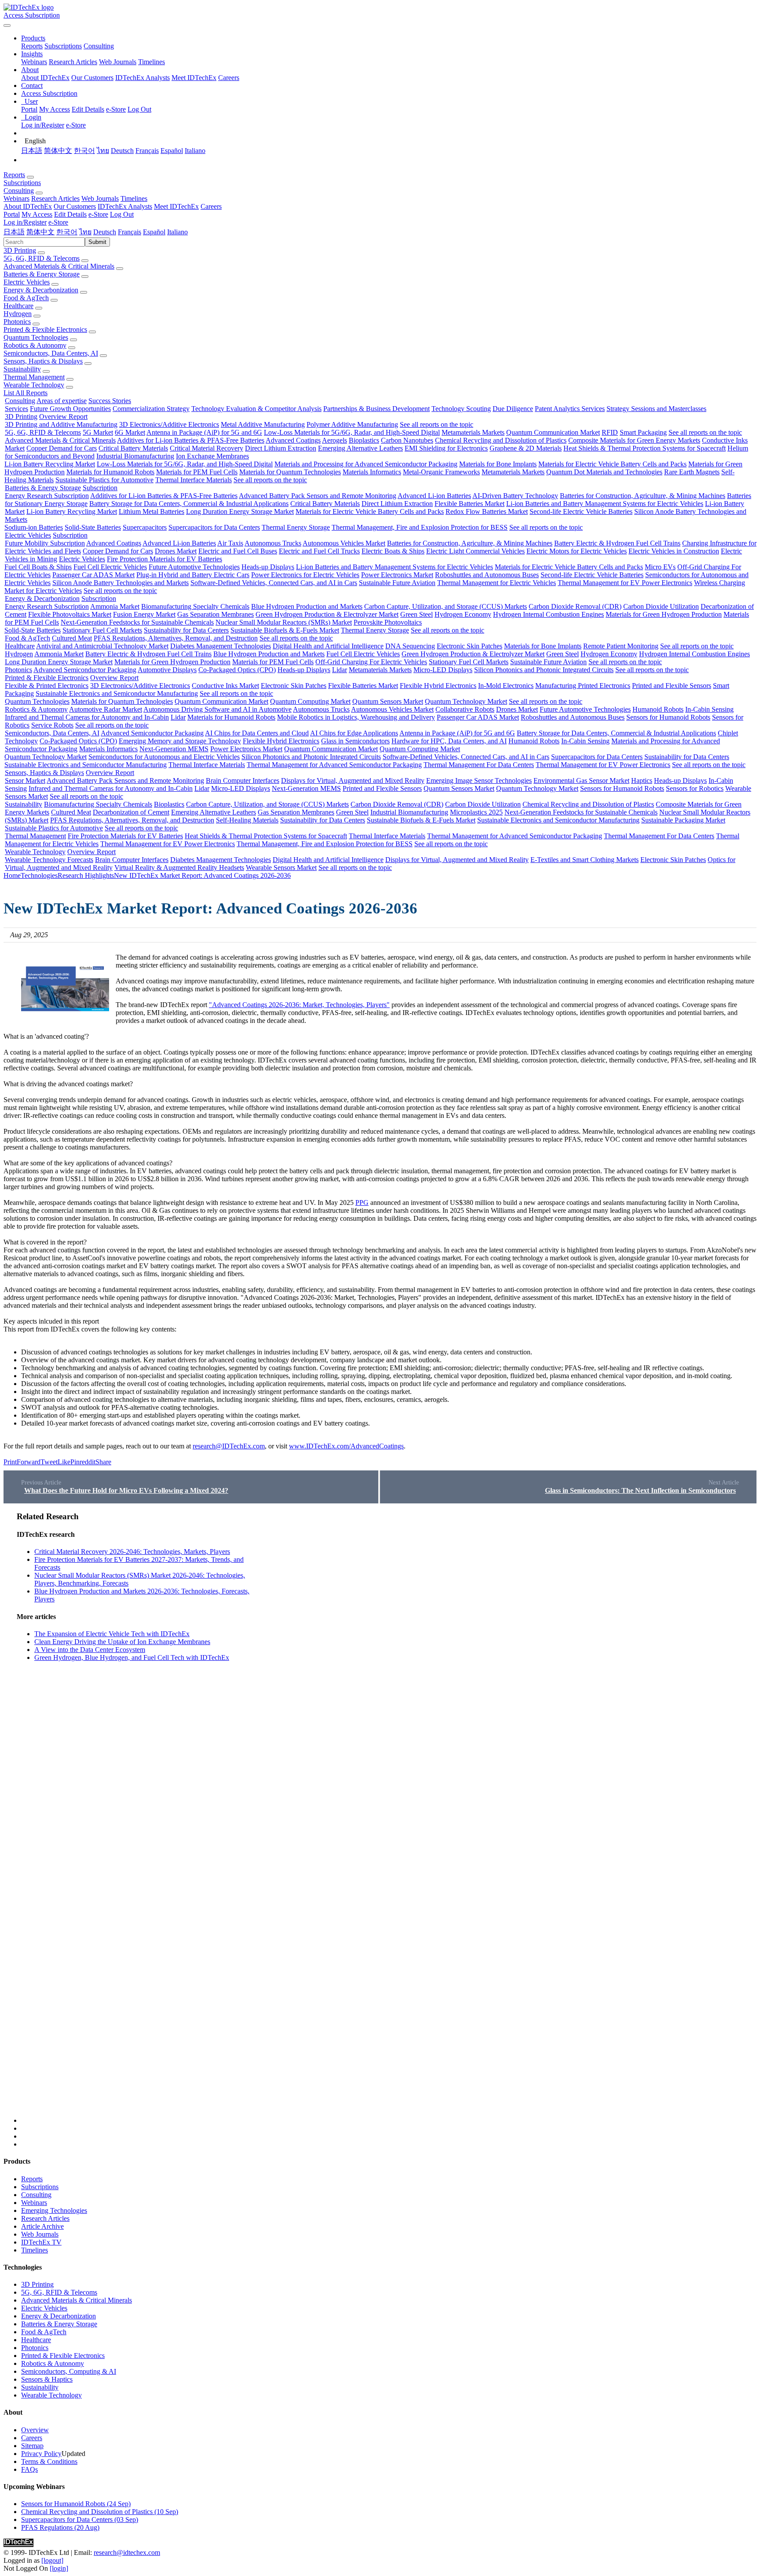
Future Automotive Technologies (194, 567)
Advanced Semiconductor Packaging (85, 670)
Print (10, 1462)
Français (147, 151)
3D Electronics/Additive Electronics (169, 424)
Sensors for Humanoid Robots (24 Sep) (76, 2504)
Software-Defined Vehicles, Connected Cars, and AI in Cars (274, 583)
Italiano (195, 151)
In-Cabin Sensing (709, 709)
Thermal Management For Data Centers (479, 765)
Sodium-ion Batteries (34, 527)
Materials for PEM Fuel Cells (197, 472)
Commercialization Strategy (151, 409)
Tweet (49, 1462)
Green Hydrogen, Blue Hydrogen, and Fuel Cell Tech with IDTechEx (132, 1657)
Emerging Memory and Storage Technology (180, 741)
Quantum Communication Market (553, 432)
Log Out (139, 109)
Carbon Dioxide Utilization (661, 606)
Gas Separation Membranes (216, 614)
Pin (75, 1462)
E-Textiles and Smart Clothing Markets (585, 860)
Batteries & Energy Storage (42, 274)
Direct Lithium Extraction (281, 448)
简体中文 (58, 151)
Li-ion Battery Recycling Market (50, 464)
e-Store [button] (98, 214)
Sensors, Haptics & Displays (43, 361)
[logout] (52, 2560)
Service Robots (52, 725)
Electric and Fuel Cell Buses (238, 551)
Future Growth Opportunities (70, 409)
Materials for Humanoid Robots (110, 472)
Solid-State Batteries (93, 527)
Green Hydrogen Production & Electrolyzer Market (327, 614)
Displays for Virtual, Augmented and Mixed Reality (353, 780)
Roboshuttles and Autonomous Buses (487, 575)
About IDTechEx (45, 78)
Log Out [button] (122, 214)
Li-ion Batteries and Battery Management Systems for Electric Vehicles (605, 504)
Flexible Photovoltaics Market (70, 614)
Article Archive (42, 2226)
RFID (610, 432)
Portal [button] (12, 214)
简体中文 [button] (40, 232)
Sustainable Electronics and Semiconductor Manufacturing (117, 693)
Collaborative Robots (465, 709)
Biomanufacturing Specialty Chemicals (195, 606)
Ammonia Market (115, 606)
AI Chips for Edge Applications (354, 733)
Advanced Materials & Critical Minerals (59, 266)
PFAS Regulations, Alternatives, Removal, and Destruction (176, 638)
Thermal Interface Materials (194, 480)
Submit (97, 242)
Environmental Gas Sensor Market (581, 780)
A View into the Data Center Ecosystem (90, 1650)
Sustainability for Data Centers (186, 630)
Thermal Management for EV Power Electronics (625, 583)
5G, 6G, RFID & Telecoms (42, 258)
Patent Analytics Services (570, 409)
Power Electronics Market (397, 575)
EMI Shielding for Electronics (446, 448)
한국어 (84, 151)
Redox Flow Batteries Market (487, 511)
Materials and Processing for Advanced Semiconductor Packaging (366, 464)
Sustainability (22, 369)
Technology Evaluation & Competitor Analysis (256, 409)
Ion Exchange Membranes (212, 456)
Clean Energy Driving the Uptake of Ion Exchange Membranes (122, 1642)
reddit (88, 1462)
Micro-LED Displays (443, 670)
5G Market (98, 432)
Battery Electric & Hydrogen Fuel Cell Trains (617, 543)
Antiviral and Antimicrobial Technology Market (102, 646)
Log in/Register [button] (25, 222)
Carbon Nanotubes (407, 440)
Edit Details (88, 109)
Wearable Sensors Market (281, 868)
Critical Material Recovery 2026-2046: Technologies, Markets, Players (132, 1552)
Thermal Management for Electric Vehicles (497, 583)
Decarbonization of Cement (131, 812)
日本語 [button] (14, 232)
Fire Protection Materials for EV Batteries (164, 559)
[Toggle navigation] (7, 25)
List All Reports (26, 393)
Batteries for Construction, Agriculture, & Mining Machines (643, 496)
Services (16, 409)
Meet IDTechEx (194, 78)
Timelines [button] (134, 198)
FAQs (29, 2469)
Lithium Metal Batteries (152, 511)
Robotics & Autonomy (35, 345)
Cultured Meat (72, 638)
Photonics (17, 322)
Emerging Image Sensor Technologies (479, 780)
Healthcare (18, 306)
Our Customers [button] (75, 206)
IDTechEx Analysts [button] (125, 206)
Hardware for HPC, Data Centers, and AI (449, 741)
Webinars (34, 62)
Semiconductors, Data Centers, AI (51, 353)
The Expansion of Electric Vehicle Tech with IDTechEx (112, 1634)
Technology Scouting (461, 409)
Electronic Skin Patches (470, 646)
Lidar (340, 670)
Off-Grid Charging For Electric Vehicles (371, 662)
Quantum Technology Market (466, 701)
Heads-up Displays (268, 567)
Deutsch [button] (105, 232)
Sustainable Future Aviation (397, 583)
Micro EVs (660, 567)
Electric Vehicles (27, 282)
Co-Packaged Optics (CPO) (237, 670)
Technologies (39, 875)
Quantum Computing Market (310, 701)
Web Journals (118, 62)
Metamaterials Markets (473, 432)
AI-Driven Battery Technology (515, 496)
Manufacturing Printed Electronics (583, 686)
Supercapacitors (145, 527)
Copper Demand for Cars (62, 448)
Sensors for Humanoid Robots (668, 717)
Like (64, 1462)
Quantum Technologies (36, 337)
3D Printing (20, 250)
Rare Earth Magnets (692, 472)
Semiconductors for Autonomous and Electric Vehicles (164, 757)
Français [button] (130, 232)
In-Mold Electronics (506, 686)
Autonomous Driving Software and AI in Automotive (217, 709)
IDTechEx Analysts (142, 78)
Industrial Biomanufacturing (135, 456)
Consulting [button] (19, 191)
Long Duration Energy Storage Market (240, 511)
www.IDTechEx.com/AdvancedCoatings (346, 1446)
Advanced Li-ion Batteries (434, 496)
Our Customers (92, 78)
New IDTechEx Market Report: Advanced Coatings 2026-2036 (202, 875)
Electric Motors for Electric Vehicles (577, 551)
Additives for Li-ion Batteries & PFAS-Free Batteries (191, 440)
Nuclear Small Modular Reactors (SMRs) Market (284, 622)
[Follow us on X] (389, 1817)
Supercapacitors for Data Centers (214, 527)
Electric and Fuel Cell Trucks (319, 551)
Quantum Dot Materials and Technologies (604, 472)
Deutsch (122, 151)
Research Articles (73, 62)
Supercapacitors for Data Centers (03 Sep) (80, 2520)
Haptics (642, 780)
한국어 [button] (67, 232)
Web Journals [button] (100, 198)
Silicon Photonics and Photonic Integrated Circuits (544, 670)
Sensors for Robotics (695, 788)
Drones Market (176, 551)
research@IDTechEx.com (229, 1446)
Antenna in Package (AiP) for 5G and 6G (204, 432)
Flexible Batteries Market (470, 504)
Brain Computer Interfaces (243, 780)
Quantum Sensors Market (388, 701)
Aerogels (334, 440)
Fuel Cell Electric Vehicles (110, 567)
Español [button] (154, 232)
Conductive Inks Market (225, 686)
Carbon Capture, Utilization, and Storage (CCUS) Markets (446, 606)
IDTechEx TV (41, 2242)
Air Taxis (230, 543)
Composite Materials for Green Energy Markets (634, 440)
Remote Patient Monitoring (621, 646)
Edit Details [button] (70, 214)
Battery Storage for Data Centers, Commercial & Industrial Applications (189, 504)
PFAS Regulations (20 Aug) (60, 2527)
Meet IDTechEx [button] (176, 206)
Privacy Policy (41, 2454)
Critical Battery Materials (133, 448)
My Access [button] (37, 214)
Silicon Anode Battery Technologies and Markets (121, 583)
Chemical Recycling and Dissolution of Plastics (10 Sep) (100, 2512)
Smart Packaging (643, 432)
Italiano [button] (177, 232)
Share (103, 1462)
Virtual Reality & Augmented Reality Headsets (179, 868)
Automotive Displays (167, 670)
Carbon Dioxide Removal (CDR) (575, 606)
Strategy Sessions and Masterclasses (656, 409)
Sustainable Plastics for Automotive (104, 480)
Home (12, 875)
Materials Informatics (372, 472)
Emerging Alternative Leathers (360, 448)
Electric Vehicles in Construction (674, 551)
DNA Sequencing (410, 646)
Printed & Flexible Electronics (45, 329)
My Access (55, 109)
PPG (362, 1202)
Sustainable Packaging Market (683, 820)
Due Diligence (513, 409)
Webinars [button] (16, 198)
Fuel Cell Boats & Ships (38, 567)
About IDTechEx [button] (28, 206)
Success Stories (110, 401)
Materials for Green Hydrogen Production (664, 614)
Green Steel (417, 614)
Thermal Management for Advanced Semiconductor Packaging (334, 765)
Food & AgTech (26, 298)
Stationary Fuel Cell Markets (102, 630)
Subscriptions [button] (22, 183)
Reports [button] (14, 175)
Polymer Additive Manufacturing (352, 424)
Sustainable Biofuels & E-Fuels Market (285, 630)
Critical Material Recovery (206, 448)
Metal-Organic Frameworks (441, 472)
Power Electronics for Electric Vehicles (305, 575)
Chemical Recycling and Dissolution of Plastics (501, 440)
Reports (32, 46)
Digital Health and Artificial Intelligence (328, 646)
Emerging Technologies (54, 2210)
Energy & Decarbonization (41, 290)
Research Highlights (86, 875)
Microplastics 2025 (476, 812)
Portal (29, 109)
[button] (33, 38)
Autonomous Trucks (273, 543)
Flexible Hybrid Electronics (438, 686)
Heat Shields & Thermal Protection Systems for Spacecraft (645, 448)
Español (172, 151)
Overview (35, 2430)
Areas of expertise (62, 401)
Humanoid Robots (658, 709)
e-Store (116, 109)
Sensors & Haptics (47, 2379)
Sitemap (32, 2446)
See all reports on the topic (437, 424)
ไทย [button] (85, 232)
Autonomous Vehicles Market (344, 543)
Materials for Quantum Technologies (290, 472)
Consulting (99, 46)
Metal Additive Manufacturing (263, 424)
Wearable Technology (34, 385)
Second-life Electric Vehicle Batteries (581, 511)
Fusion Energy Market (144, 614)
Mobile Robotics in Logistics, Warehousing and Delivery (356, 717)
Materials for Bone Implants (498, 464)
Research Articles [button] (55, 198)
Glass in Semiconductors (355, 741)
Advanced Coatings (293, 440)
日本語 (32, 151)
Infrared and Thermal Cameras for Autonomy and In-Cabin (87, 717)
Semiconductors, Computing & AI (69, 2371)
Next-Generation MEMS (174, 749)
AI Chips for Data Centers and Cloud (257, 733)
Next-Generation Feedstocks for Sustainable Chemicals (137, 622)
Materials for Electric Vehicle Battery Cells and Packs (612, 464)
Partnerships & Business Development (376, 409)
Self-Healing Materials (247, 820)
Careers (229, 78)
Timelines (152, 62)
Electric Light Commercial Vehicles (475, 551)
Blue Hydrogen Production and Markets (307, 606)
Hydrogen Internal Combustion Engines (548, 614)
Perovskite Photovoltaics (388, 622)
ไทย (103, 151)
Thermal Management (34, 377)
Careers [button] (211, 206)
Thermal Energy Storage (296, 527)
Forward (29, 1462)
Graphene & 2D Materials (526, 448)
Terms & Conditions (49, 2461)
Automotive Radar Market (106, 709)
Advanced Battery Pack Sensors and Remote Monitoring (318, 496)
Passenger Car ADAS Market (93, 575)
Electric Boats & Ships (393, 551)
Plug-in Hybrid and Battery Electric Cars (193, 575)
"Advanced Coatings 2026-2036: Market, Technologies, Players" (299, 1005)
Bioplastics (364, 440)
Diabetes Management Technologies (221, 646)
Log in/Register (43, 125)
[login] (59, 2568)
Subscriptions (63, 46)
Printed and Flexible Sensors (672, 686)
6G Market (130, 432)
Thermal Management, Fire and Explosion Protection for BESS (420, 527)
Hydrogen (18, 314)
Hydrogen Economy (463, 614)
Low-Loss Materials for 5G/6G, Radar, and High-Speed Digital (352, 432)
